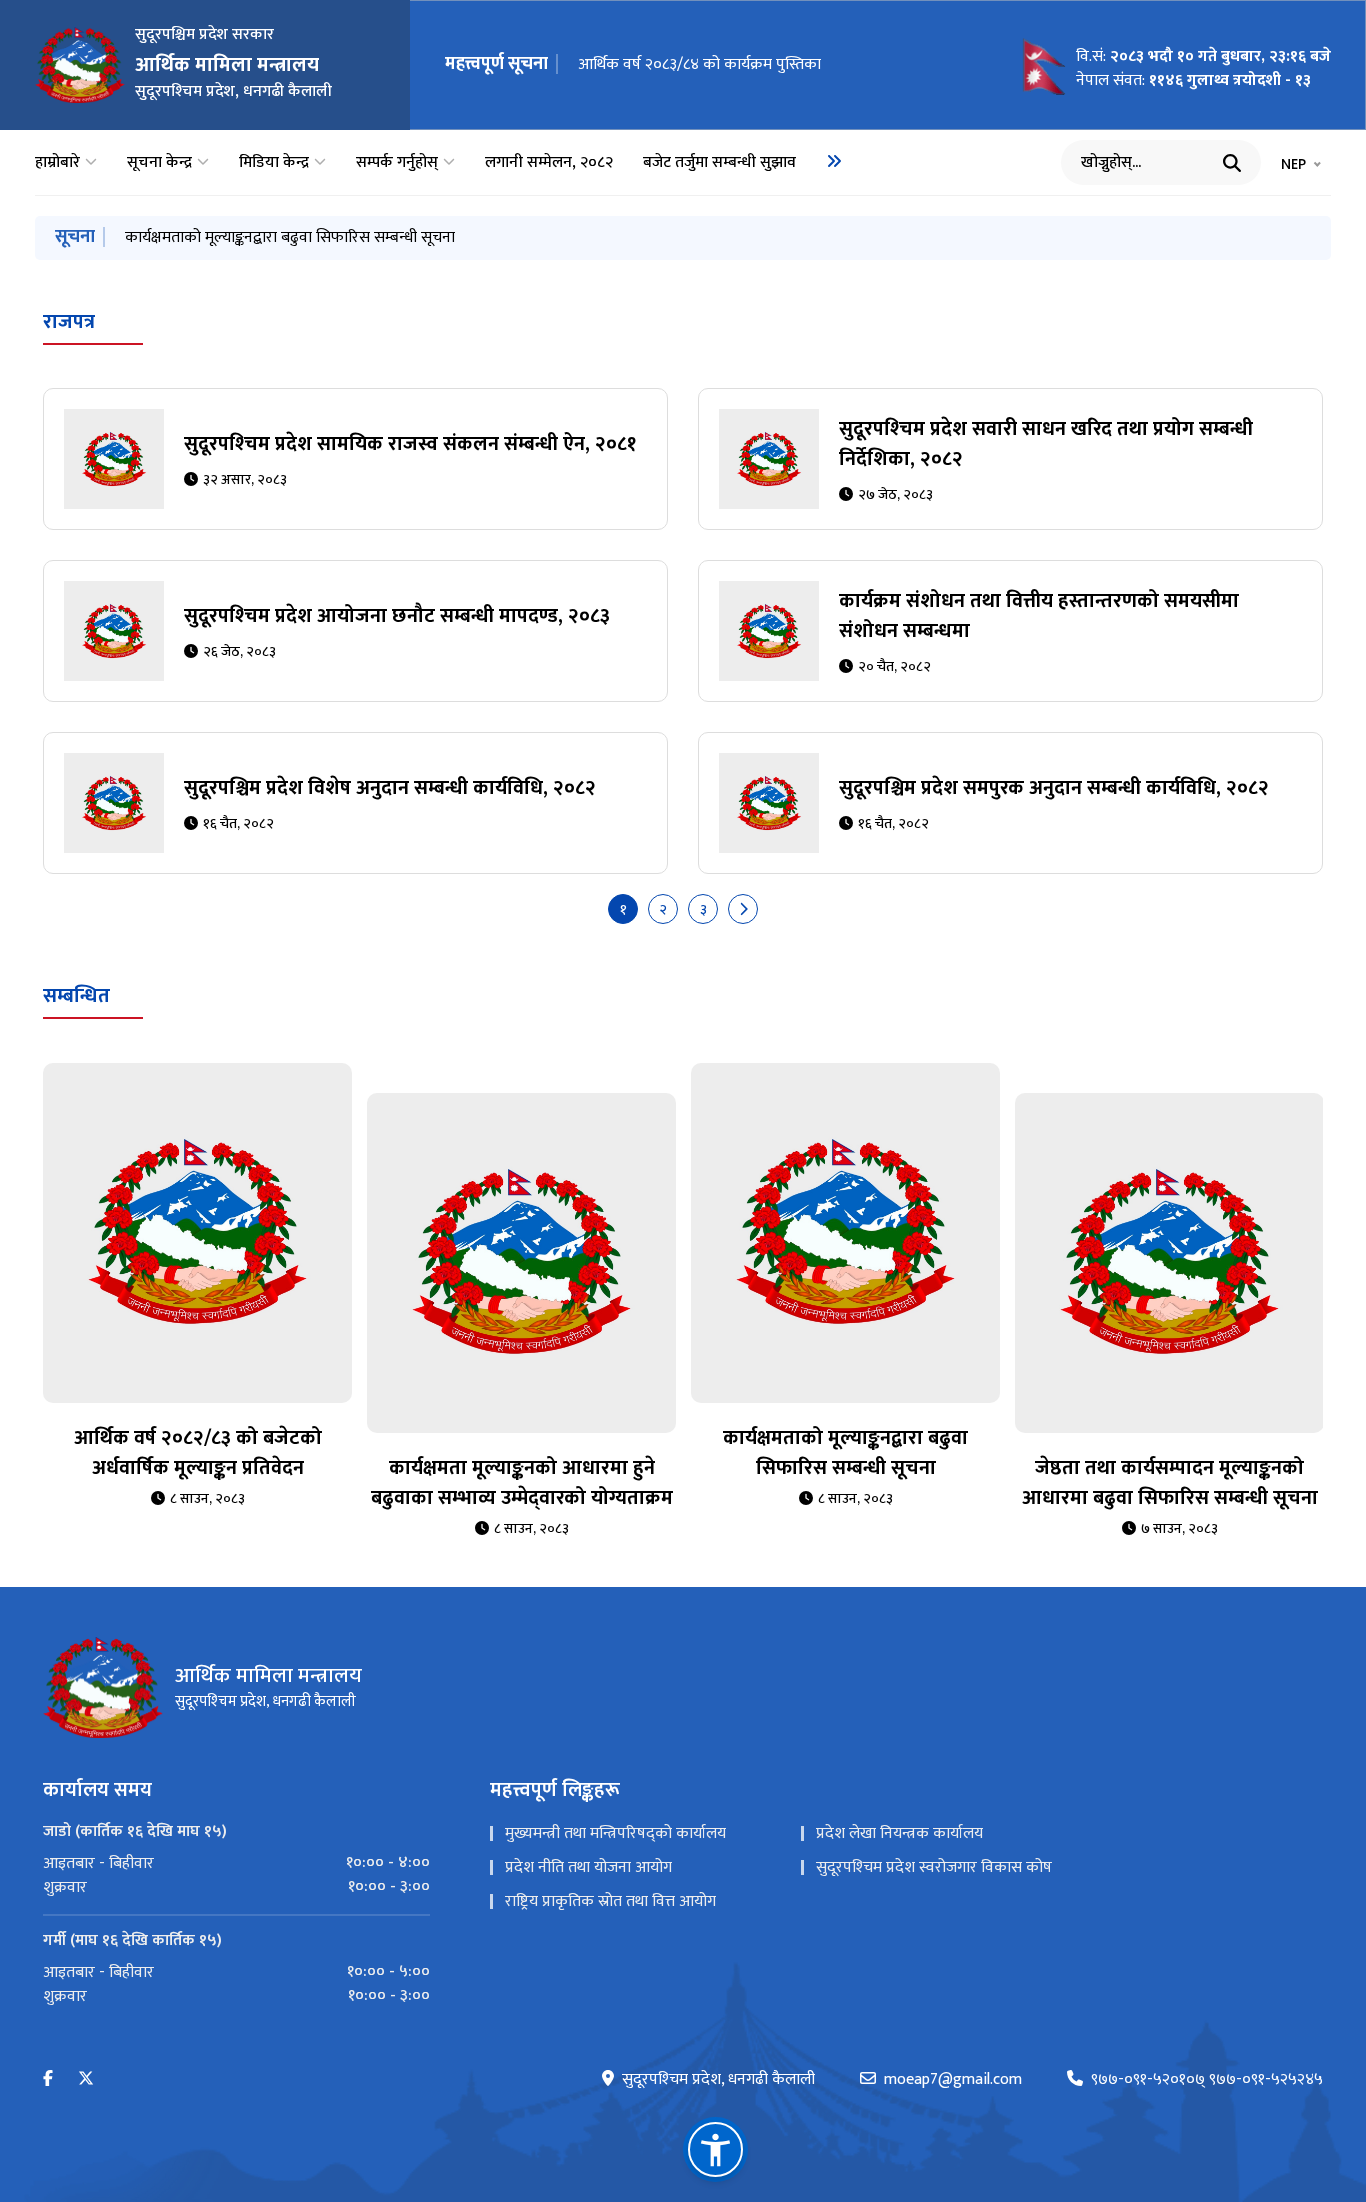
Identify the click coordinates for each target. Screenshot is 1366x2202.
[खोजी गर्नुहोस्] (1232, 163)
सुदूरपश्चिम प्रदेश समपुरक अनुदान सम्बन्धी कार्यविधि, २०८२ (1054, 788)
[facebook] (48, 2079)
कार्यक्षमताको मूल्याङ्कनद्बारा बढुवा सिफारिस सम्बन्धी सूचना (845, 1453)
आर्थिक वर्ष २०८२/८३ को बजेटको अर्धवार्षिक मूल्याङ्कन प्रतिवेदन (198, 1453)
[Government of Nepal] (80, 65)
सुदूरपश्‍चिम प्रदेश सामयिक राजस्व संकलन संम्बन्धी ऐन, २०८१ (753, 64)
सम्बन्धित (76, 996)
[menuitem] (834, 161)
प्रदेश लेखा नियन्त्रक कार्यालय (899, 1833)
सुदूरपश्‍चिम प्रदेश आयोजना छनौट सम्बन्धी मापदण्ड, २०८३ (397, 616)
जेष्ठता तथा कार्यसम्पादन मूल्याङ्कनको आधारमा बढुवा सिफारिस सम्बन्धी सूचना (1170, 1483)
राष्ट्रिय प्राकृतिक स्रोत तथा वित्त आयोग (610, 1901)
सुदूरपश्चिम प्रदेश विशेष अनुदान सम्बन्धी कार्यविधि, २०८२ (390, 788)
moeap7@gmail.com (953, 2080)
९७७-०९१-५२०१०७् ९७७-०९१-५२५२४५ (1207, 2080)
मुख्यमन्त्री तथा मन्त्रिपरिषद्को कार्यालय (615, 1833)
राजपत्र (69, 322)
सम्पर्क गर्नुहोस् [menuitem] (397, 163)
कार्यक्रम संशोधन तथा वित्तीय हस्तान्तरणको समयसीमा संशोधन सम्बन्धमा (1039, 616)
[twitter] (86, 2079)
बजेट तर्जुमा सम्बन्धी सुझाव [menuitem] (719, 163)
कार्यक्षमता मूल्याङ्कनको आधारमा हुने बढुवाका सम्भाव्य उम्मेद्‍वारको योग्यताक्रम (522, 1483)
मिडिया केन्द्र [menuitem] (274, 163)
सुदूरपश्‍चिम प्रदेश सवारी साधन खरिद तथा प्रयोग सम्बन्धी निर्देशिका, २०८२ (1046, 444)
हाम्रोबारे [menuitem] (57, 163)
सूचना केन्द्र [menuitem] (159, 163)
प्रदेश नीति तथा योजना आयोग (588, 1867)
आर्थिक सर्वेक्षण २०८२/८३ (197, 237)
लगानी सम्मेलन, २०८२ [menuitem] (549, 163)
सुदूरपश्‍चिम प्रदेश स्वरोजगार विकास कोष (934, 1867)
